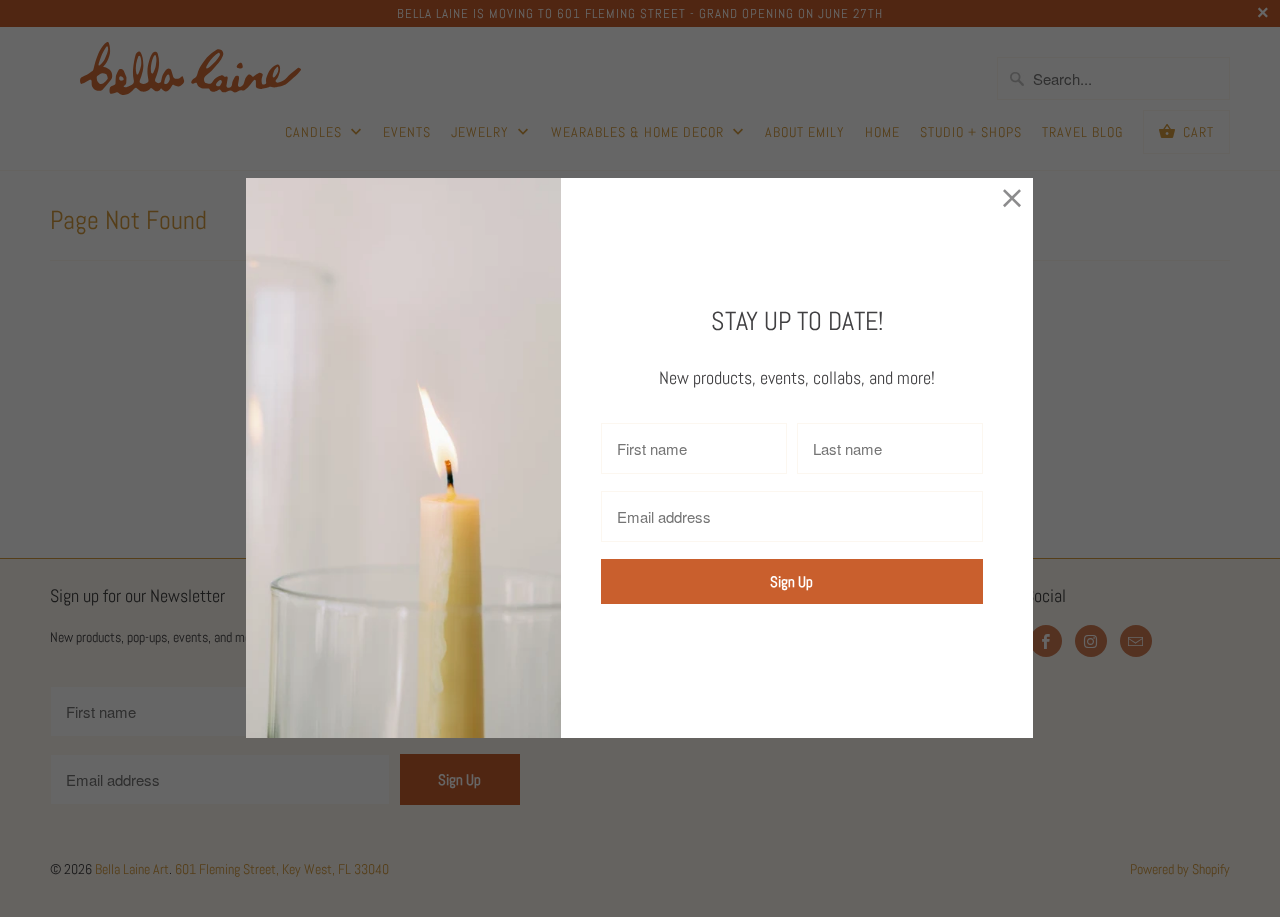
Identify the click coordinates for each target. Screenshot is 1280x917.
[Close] (1012, 198)
